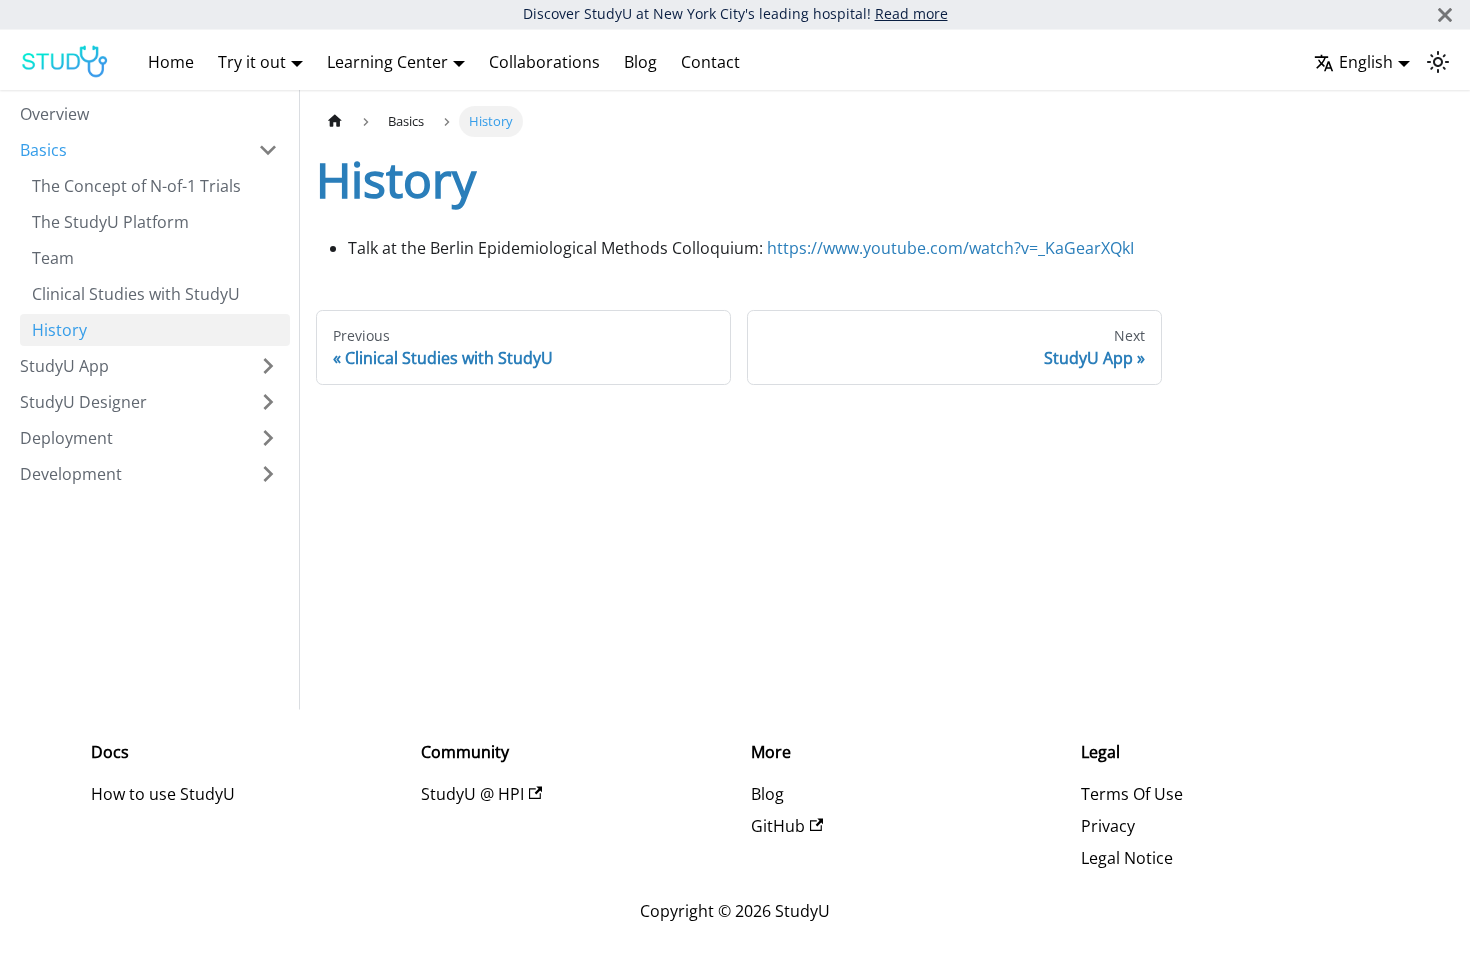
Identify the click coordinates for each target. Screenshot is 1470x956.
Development (71, 474)
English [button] (1366, 62)
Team (53, 258)
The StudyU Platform (110, 222)
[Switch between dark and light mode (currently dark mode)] (1438, 62)
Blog (640, 62)
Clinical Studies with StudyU (136, 294)
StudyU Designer (83, 402)
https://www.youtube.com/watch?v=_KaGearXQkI (950, 248)
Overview (54, 114)
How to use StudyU (163, 794)
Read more (911, 13)
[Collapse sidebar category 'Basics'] (268, 150)
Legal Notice (1127, 858)
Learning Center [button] (387, 62)
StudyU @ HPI (472, 794)
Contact (710, 62)
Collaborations (544, 62)
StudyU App (64, 366)
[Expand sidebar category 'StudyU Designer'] (268, 402)
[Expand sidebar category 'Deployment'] (268, 438)
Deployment (66, 438)
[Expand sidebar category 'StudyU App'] (268, 366)
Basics (43, 150)
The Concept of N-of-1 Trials (136, 186)
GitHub (778, 826)
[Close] (1445, 14)
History (59, 330)
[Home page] (335, 121)
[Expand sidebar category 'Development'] (268, 474)
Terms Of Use (1132, 794)
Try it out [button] (252, 62)
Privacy (1108, 826)
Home (171, 62)
